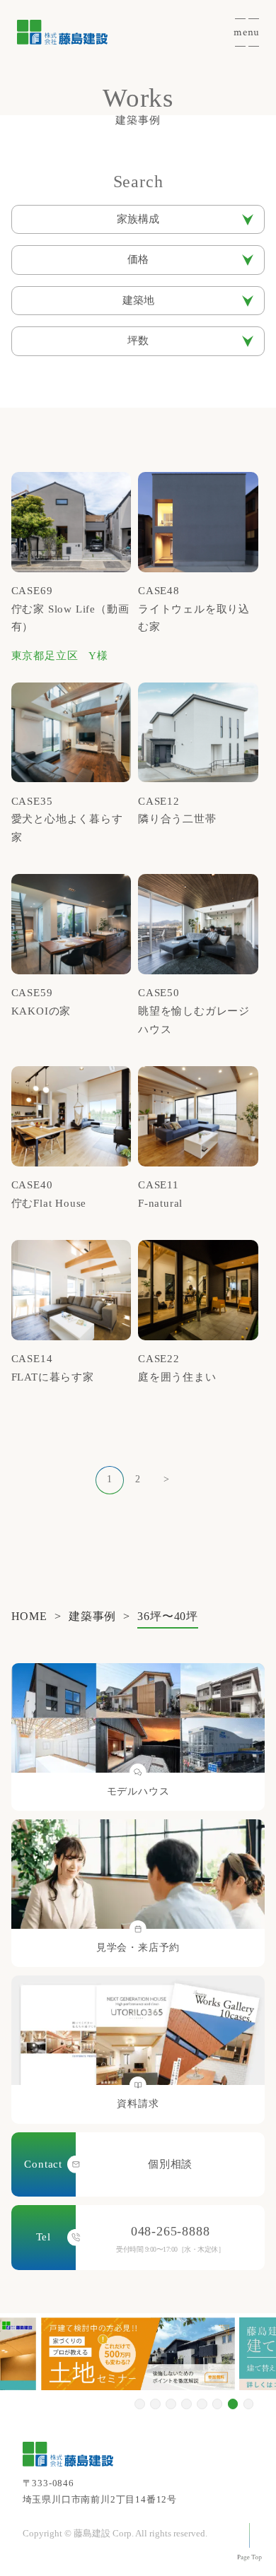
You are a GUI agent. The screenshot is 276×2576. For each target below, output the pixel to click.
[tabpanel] (138, 2354)
